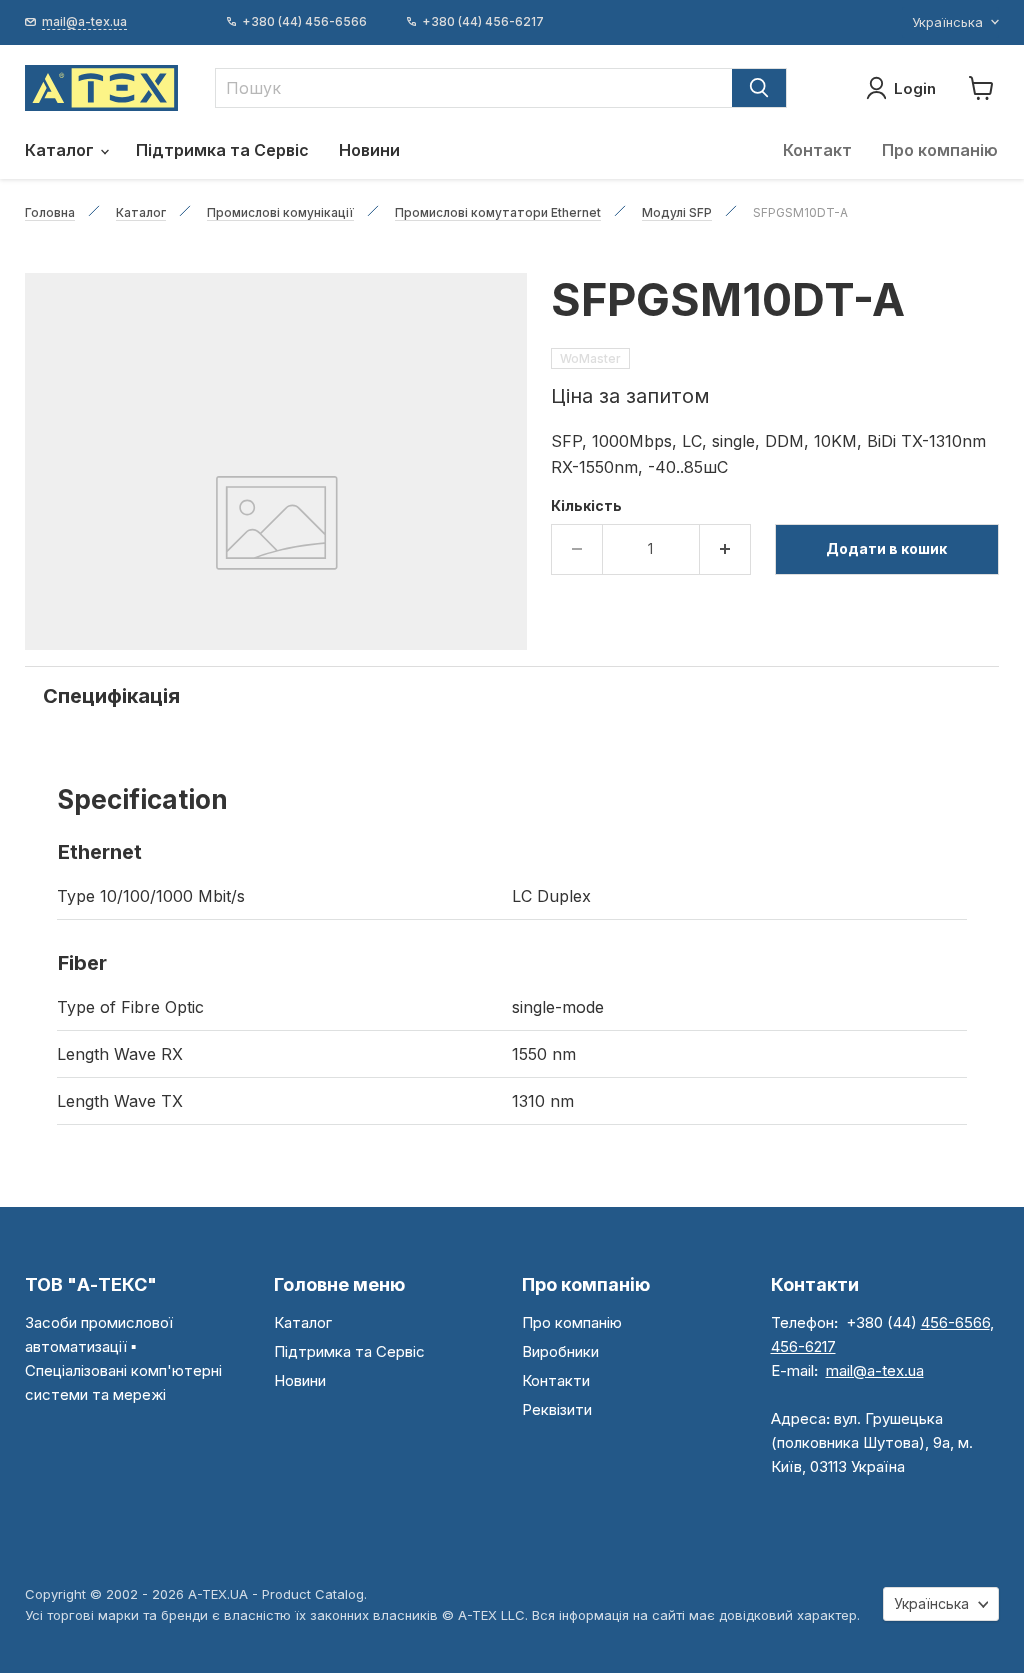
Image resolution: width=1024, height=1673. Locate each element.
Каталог (61, 150)
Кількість (586, 506)
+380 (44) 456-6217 (483, 22)
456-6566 (955, 1322)
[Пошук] (759, 88)
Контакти (556, 1380)
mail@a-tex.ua (875, 1370)
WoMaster (590, 358)
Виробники (560, 1351)
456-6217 (803, 1346)
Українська (947, 22)
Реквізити (557, 1409)
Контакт (817, 150)
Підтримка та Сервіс (222, 150)
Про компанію (940, 150)
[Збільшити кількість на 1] (725, 549)
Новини (369, 150)
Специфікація (111, 696)
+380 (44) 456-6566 (304, 22)
